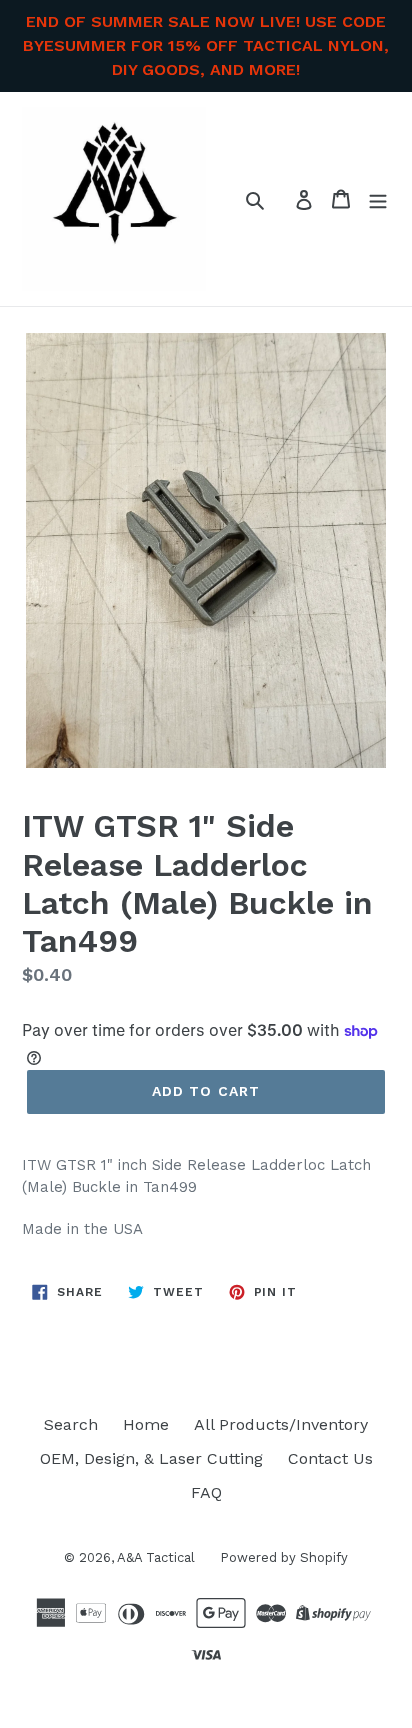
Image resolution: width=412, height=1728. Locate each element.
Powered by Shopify (284, 1557)
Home (146, 1424)
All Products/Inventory (281, 1424)
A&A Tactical (156, 1557)
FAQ (206, 1492)
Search (71, 1424)
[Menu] (378, 199)
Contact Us (330, 1458)
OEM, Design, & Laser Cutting (151, 1458)
